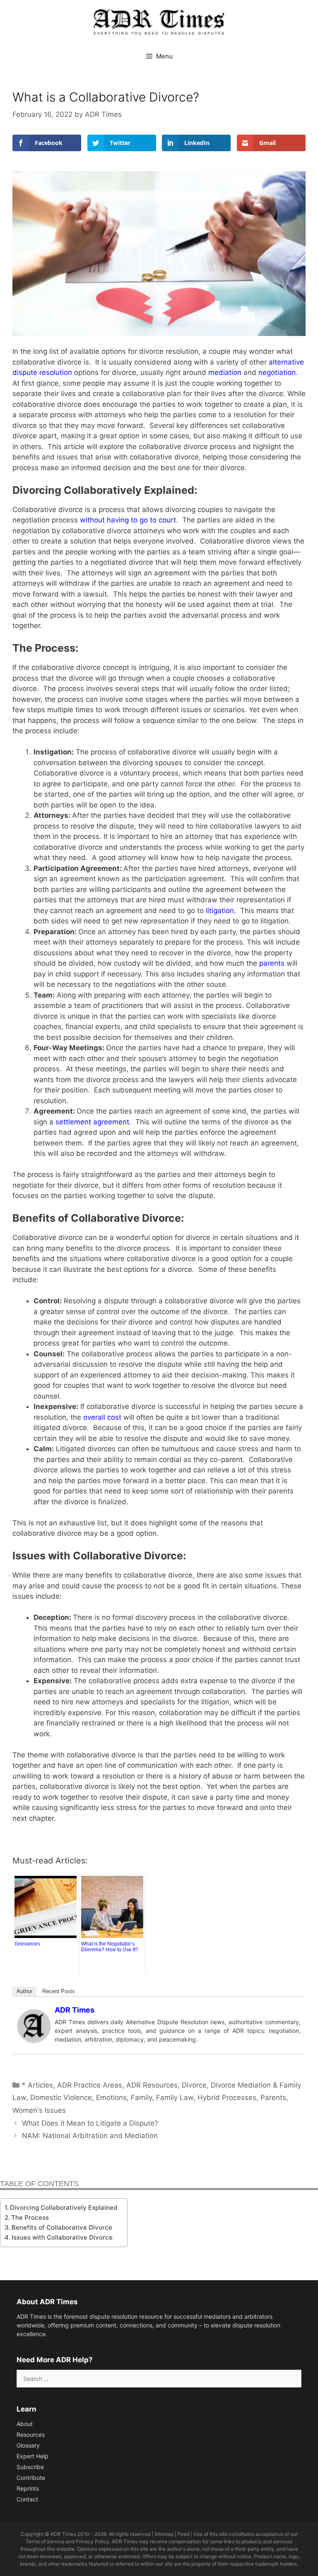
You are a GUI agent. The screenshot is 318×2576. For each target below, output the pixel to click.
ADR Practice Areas (90, 2085)
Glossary (28, 2445)
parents (272, 963)
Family (141, 2098)
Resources (31, 2435)
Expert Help (33, 2456)
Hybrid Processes (227, 2098)
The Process (31, 2217)
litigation (220, 911)
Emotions (111, 2098)
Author (24, 1991)
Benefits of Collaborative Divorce (63, 2227)
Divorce (194, 2085)
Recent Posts (59, 1991)
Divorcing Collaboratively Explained (64, 2207)
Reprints (28, 2488)
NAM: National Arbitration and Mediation (90, 2136)
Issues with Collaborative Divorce (63, 2237)
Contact (27, 2499)
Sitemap (164, 2534)
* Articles (37, 2085)
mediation (225, 372)
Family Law (175, 2098)
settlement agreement (92, 1122)
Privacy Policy (93, 2541)
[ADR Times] (34, 2040)
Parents (273, 2098)
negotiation (277, 372)
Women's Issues (39, 2110)
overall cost (102, 1417)
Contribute (31, 2478)
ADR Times (75, 2010)
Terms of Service (45, 2541)
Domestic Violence (61, 2098)
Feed (183, 2534)
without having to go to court (128, 520)
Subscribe (30, 2467)
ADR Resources (152, 2085)
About (25, 2424)
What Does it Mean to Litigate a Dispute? (90, 2123)
